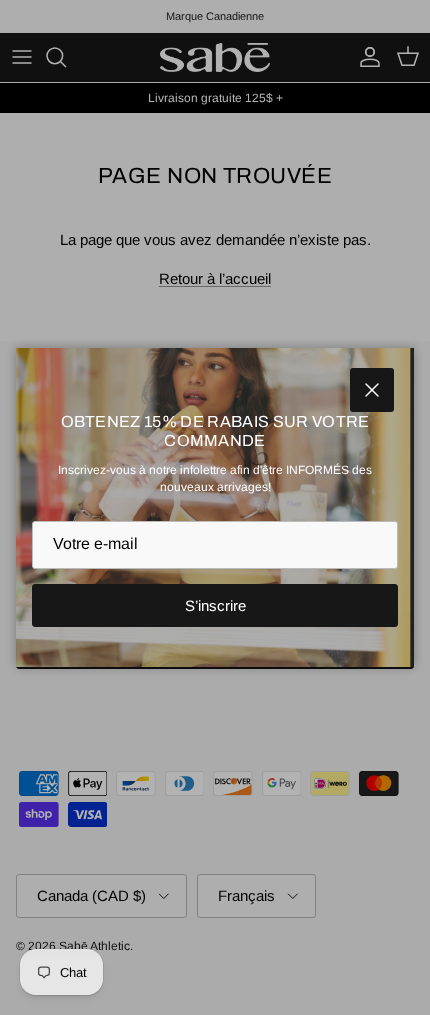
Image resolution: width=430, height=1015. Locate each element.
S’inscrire (215, 605)
